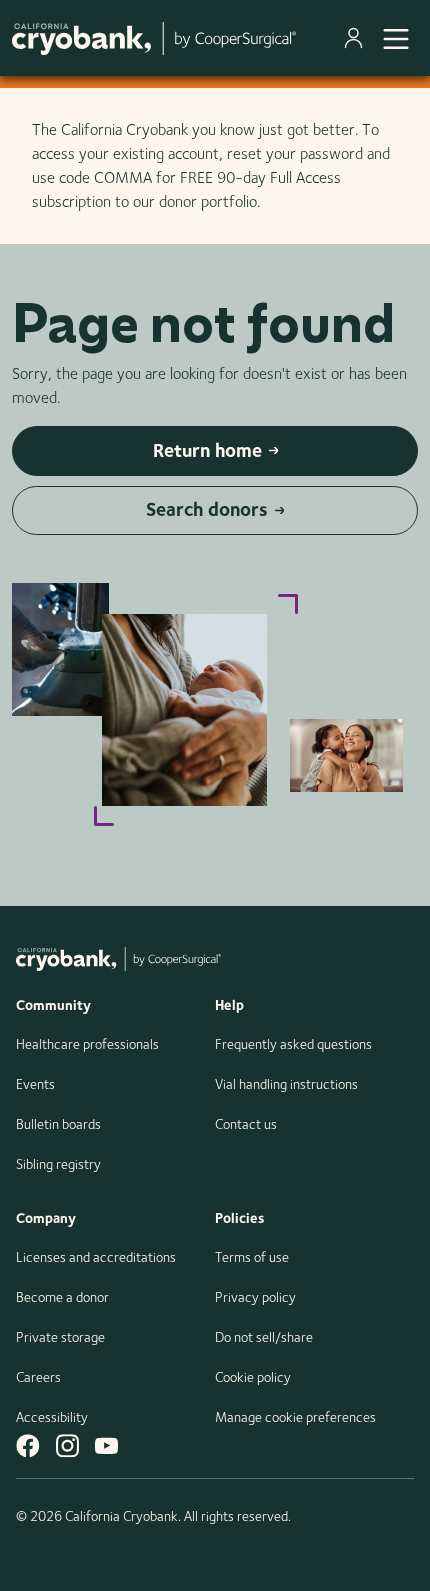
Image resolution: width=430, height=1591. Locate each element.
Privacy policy (255, 1297)
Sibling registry (58, 1164)
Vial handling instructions (286, 1084)
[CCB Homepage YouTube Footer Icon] (106, 1445)
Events (35, 1084)
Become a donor (62, 1297)
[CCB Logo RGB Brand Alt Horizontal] (154, 38)
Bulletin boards (58, 1124)
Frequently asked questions (293, 1044)
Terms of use (252, 1257)
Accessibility (52, 1417)
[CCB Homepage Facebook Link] (28, 1445)
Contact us (246, 1124)
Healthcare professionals (87, 1044)
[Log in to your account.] (357, 38)
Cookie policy (253, 1377)
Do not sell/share (264, 1337)
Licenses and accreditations (96, 1257)
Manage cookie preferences (295, 1417)
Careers (38, 1377)
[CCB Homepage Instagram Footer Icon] (67, 1445)
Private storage (60, 1337)
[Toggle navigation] (396, 38)
